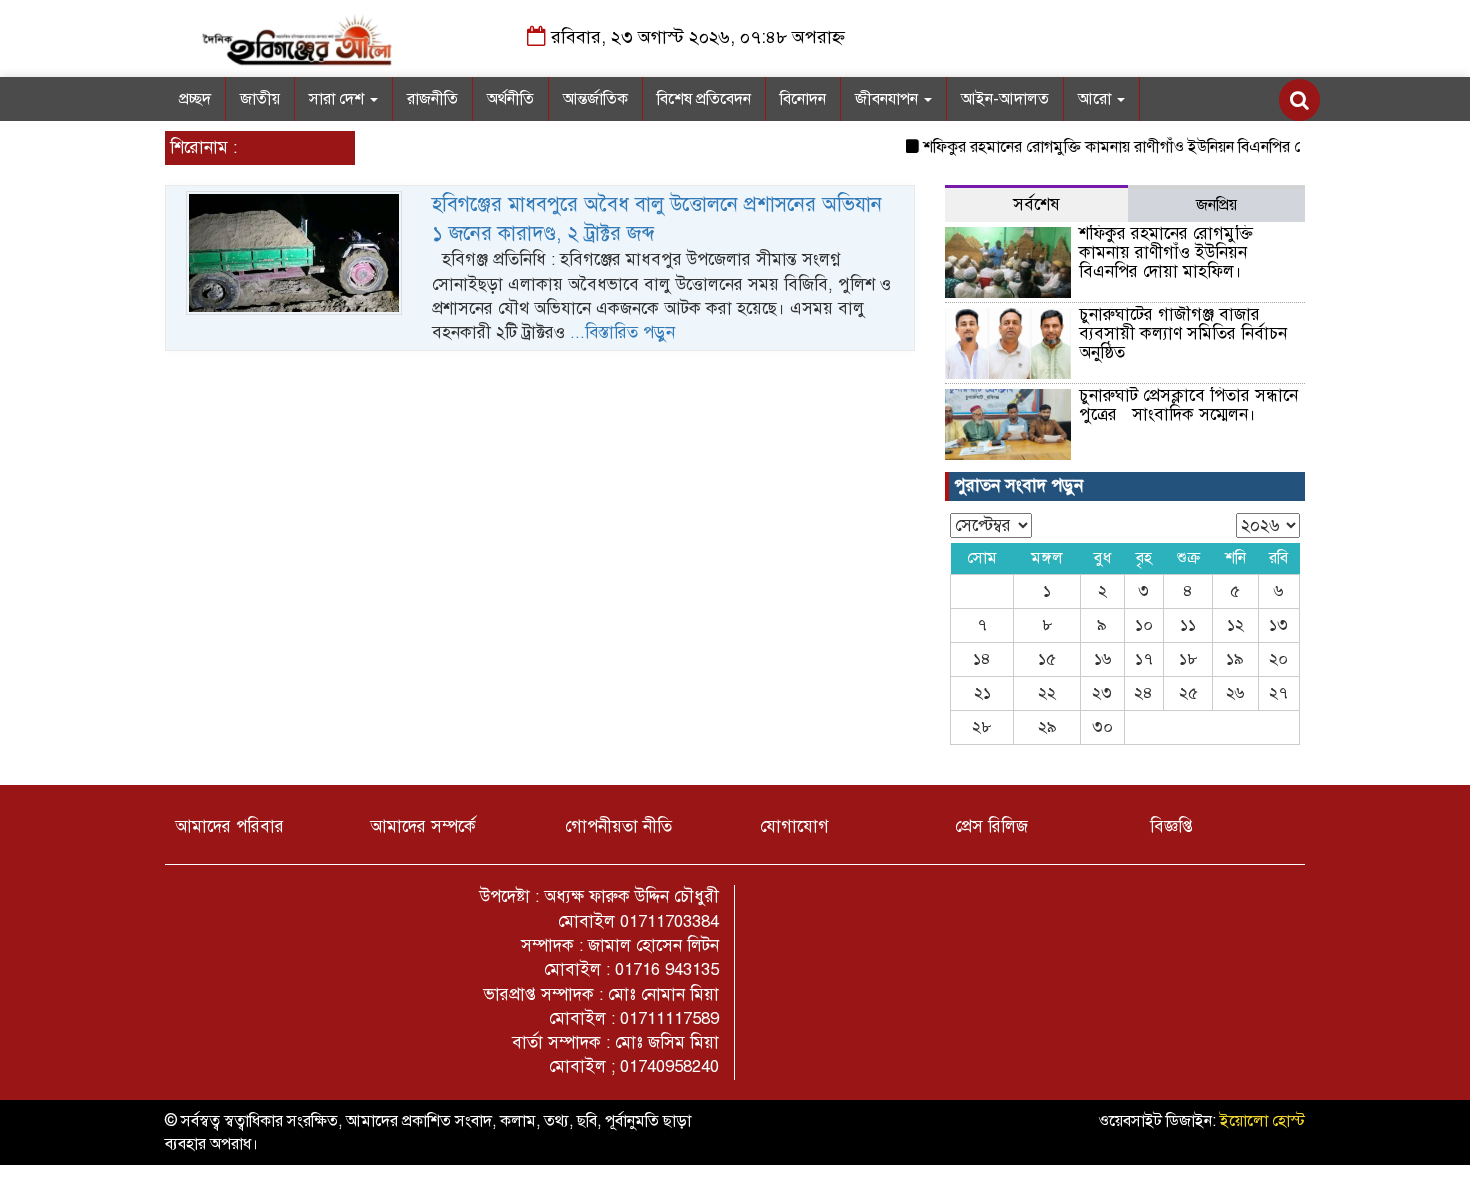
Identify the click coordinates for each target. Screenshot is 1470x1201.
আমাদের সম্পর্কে (423, 826)
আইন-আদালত (1005, 99)
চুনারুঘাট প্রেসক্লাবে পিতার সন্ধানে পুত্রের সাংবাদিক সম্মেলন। (1188, 405)
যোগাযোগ (794, 826)
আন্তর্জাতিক (595, 99)
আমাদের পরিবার (229, 826)
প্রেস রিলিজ (991, 826)
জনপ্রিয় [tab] (1216, 205)
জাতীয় (260, 99)
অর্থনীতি (510, 99)
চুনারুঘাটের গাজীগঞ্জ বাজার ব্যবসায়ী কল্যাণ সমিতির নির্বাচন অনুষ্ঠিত (1183, 333)
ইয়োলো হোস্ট (1262, 1121)
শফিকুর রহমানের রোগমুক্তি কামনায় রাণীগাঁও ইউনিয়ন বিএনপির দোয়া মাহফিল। (1140, 147)
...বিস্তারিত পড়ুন (622, 332)
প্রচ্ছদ (195, 99)
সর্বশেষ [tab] (1036, 204)
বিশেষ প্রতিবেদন (704, 99)
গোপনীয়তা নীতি (618, 826)
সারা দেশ (338, 99)
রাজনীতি (432, 99)
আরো (1096, 99)
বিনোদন (803, 99)
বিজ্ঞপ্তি (1171, 826)
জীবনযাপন (888, 99)
